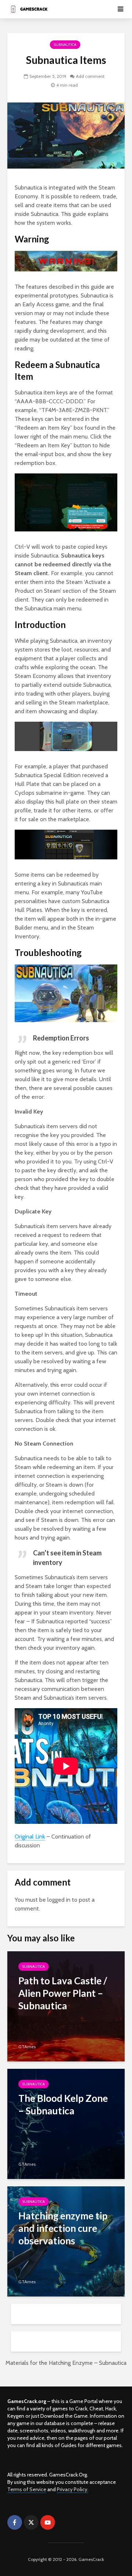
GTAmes (27, 2047)
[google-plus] (64, 2522)
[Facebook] (15, 2522)
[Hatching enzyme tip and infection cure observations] (66, 2241)
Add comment (90, 76)
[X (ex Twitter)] (31, 2522)
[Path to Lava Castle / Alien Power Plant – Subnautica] (66, 2006)
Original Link (30, 1837)
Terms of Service (27, 2489)
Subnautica (65, 45)
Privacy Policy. (73, 2489)
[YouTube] (48, 2522)
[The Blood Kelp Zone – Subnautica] (66, 2123)
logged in (59, 1900)
